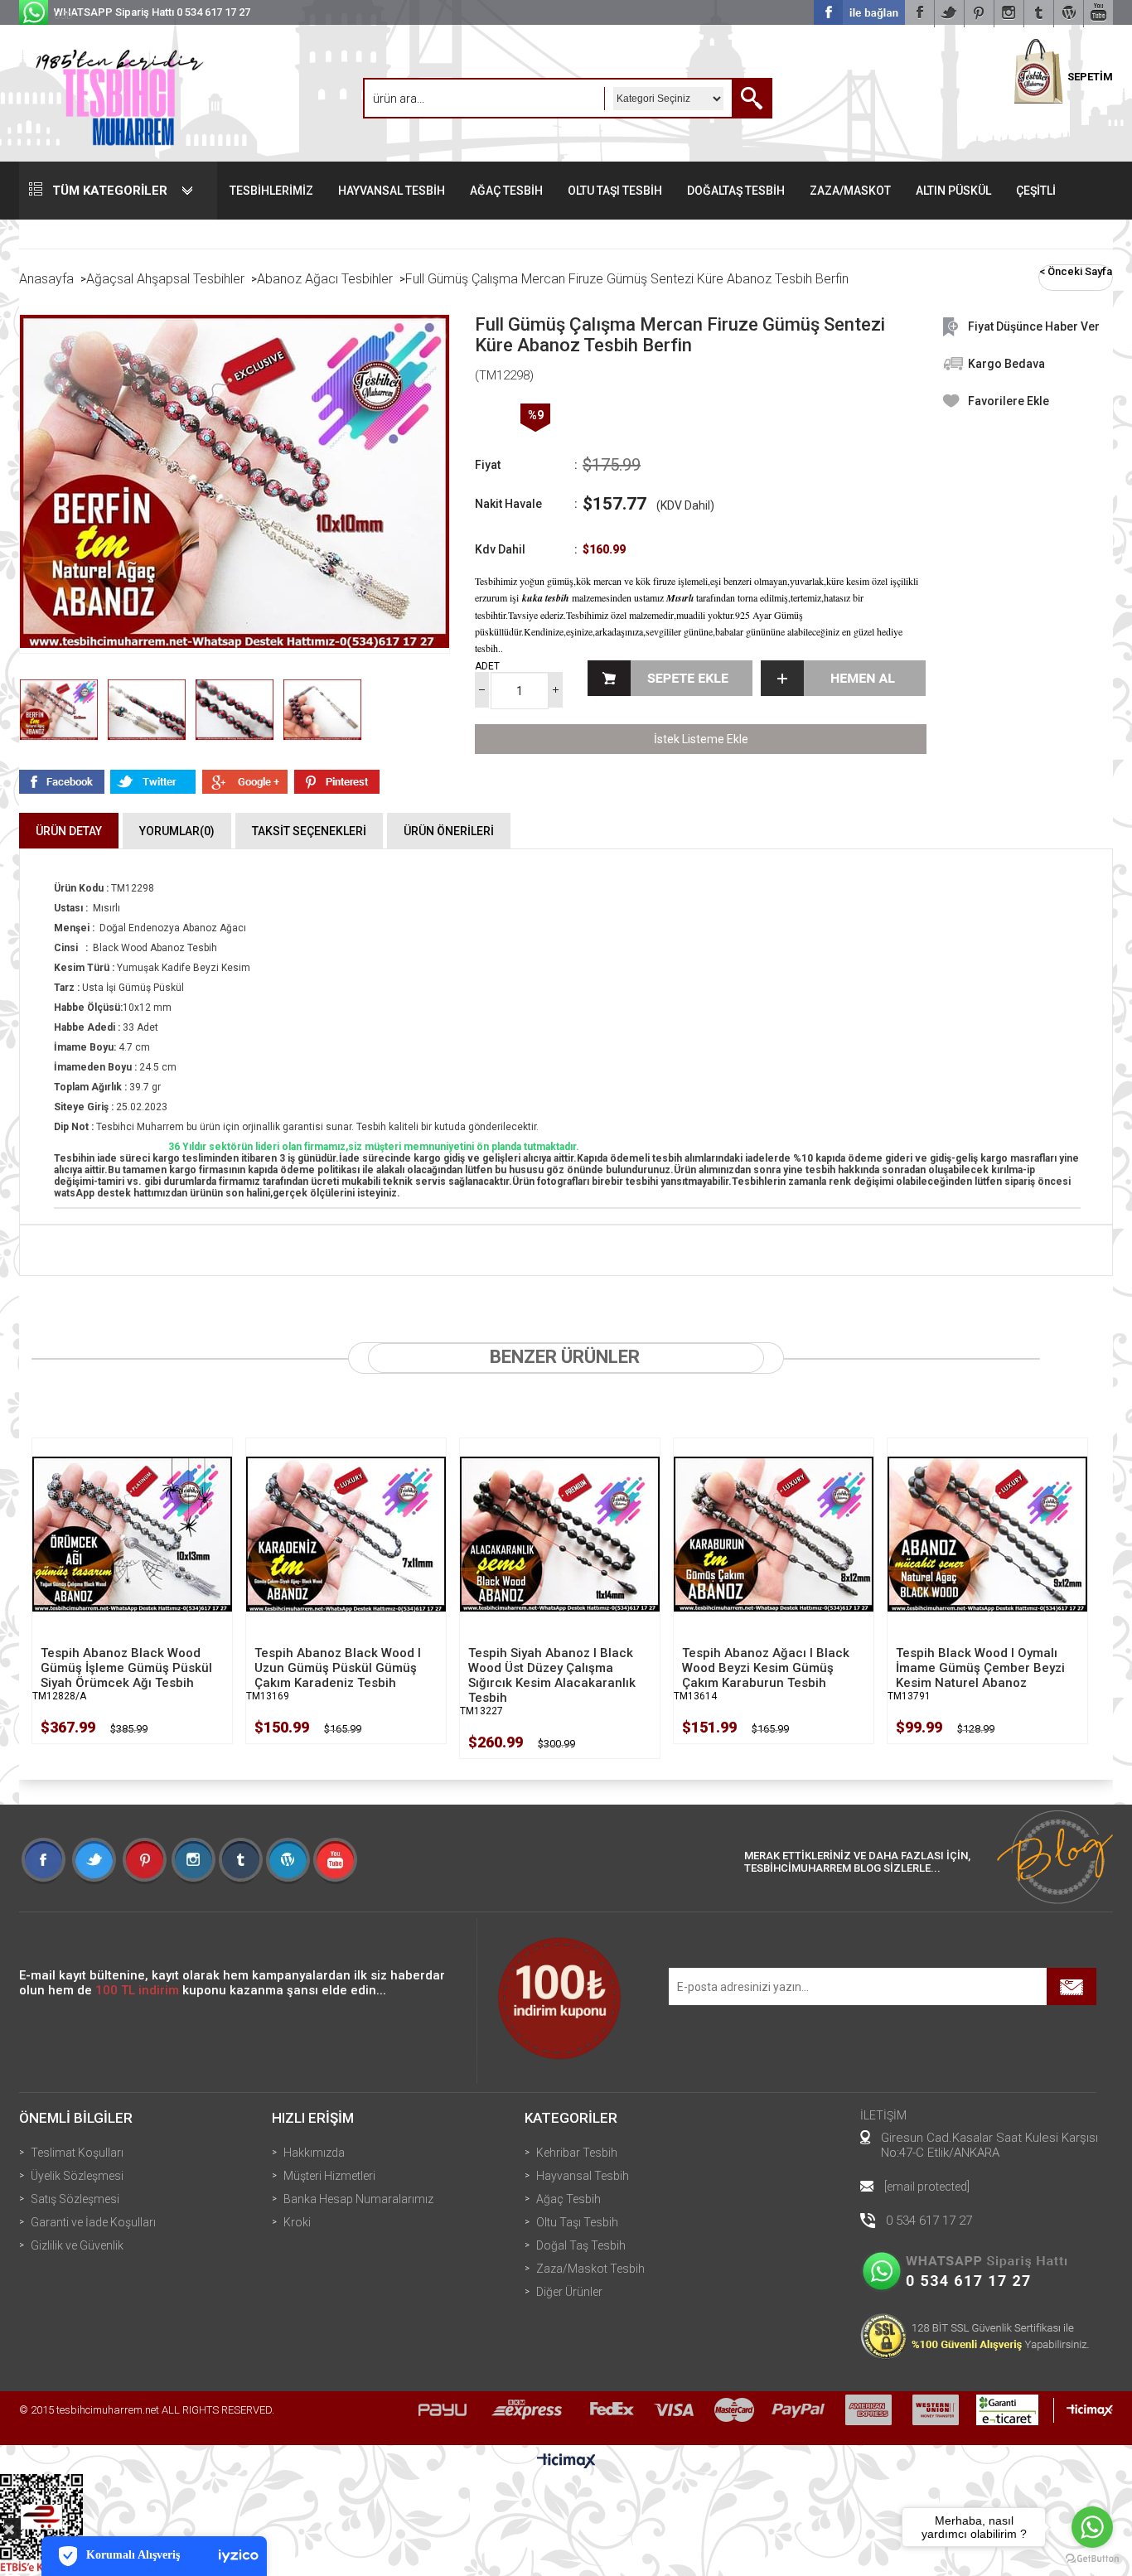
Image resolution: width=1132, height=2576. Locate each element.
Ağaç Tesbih (568, 2199)
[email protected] (927, 2187)
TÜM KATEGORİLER (110, 191)
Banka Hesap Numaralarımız (358, 2199)
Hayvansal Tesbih (583, 2176)
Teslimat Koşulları (77, 2153)
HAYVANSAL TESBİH (392, 191)
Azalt (482, 690)
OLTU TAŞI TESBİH (615, 191)
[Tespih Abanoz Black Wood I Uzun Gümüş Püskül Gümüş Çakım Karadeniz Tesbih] (346, 1534)
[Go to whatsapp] (1092, 2527)
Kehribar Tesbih (577, 2153)
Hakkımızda (314, 2153)
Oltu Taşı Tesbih (577, 2222)
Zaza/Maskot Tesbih (590, 2269)
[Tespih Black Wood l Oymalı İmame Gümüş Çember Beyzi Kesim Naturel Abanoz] (987, 1534)
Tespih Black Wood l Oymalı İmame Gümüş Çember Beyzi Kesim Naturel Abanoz (980, 1668)
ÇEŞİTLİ (1036, 191)
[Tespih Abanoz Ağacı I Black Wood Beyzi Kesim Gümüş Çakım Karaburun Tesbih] (774, 1534)
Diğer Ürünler (569, 2292)
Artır (556, 690)
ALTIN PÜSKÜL (953, 191)
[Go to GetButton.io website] (1092, 2559)
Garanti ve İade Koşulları (93, 2222)
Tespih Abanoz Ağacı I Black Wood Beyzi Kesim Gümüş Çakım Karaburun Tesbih (766, 1668)
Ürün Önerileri (449, 831)
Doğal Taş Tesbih (581, 2245)
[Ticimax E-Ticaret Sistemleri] (566, 2462)
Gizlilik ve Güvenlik (77, 2245)
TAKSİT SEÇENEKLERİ (309, 831)
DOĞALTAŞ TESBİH (736, 191)
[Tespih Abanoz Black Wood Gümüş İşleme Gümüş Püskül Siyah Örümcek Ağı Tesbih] (132, 1534)
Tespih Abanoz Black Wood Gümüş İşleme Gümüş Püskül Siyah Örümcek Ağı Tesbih (126, 1668)
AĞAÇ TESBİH (506, 191)
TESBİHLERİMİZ (271, 191)
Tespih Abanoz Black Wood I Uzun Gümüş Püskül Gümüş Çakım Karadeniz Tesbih (338, 1668)
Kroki (297, 2222)
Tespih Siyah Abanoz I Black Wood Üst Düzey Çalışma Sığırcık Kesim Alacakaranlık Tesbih (552, 1675)
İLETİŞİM (883, 2115)
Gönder (1072, 1986)
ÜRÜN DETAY (69, 831)
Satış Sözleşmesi (75, 2199)
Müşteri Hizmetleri (329, 2176)
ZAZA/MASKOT (850, 191)
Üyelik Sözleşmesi (77, 2176)
